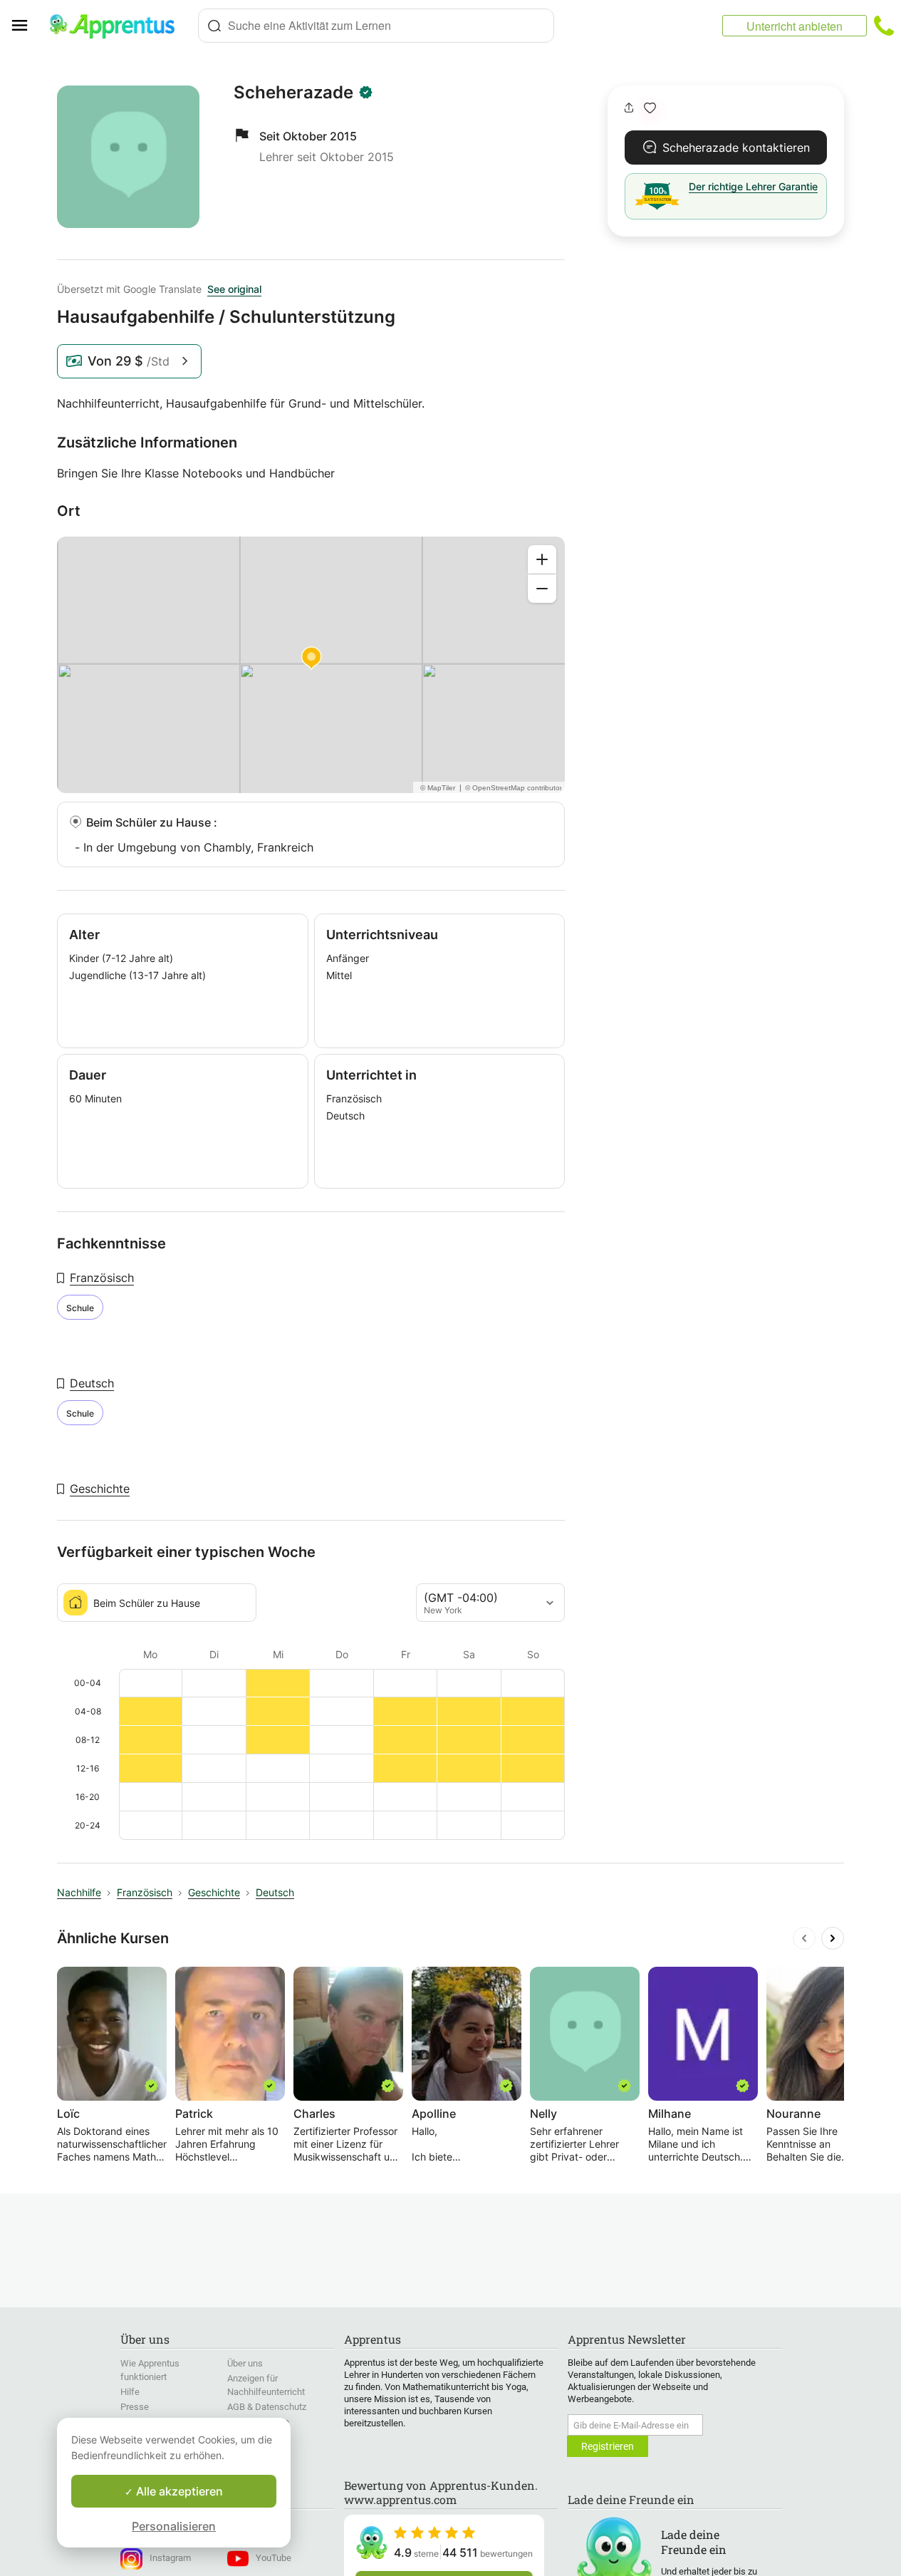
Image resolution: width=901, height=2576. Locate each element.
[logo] (118, 26)
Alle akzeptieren (178, 2491)
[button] (650, 108)
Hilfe (130, 2392)
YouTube (274, 2558)
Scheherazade (293, 93)
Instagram (170, 2558)
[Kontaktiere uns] (884, 26)
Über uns (245, 2363)
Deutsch (92, 1383)
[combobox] (376, 26)
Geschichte (100, 1489)
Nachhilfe (79, 1892)
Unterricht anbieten (795, 26)
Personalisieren (174, 2526)
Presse (135, 2407)
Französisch (102, 1278)
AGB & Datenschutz (267, 2407)
